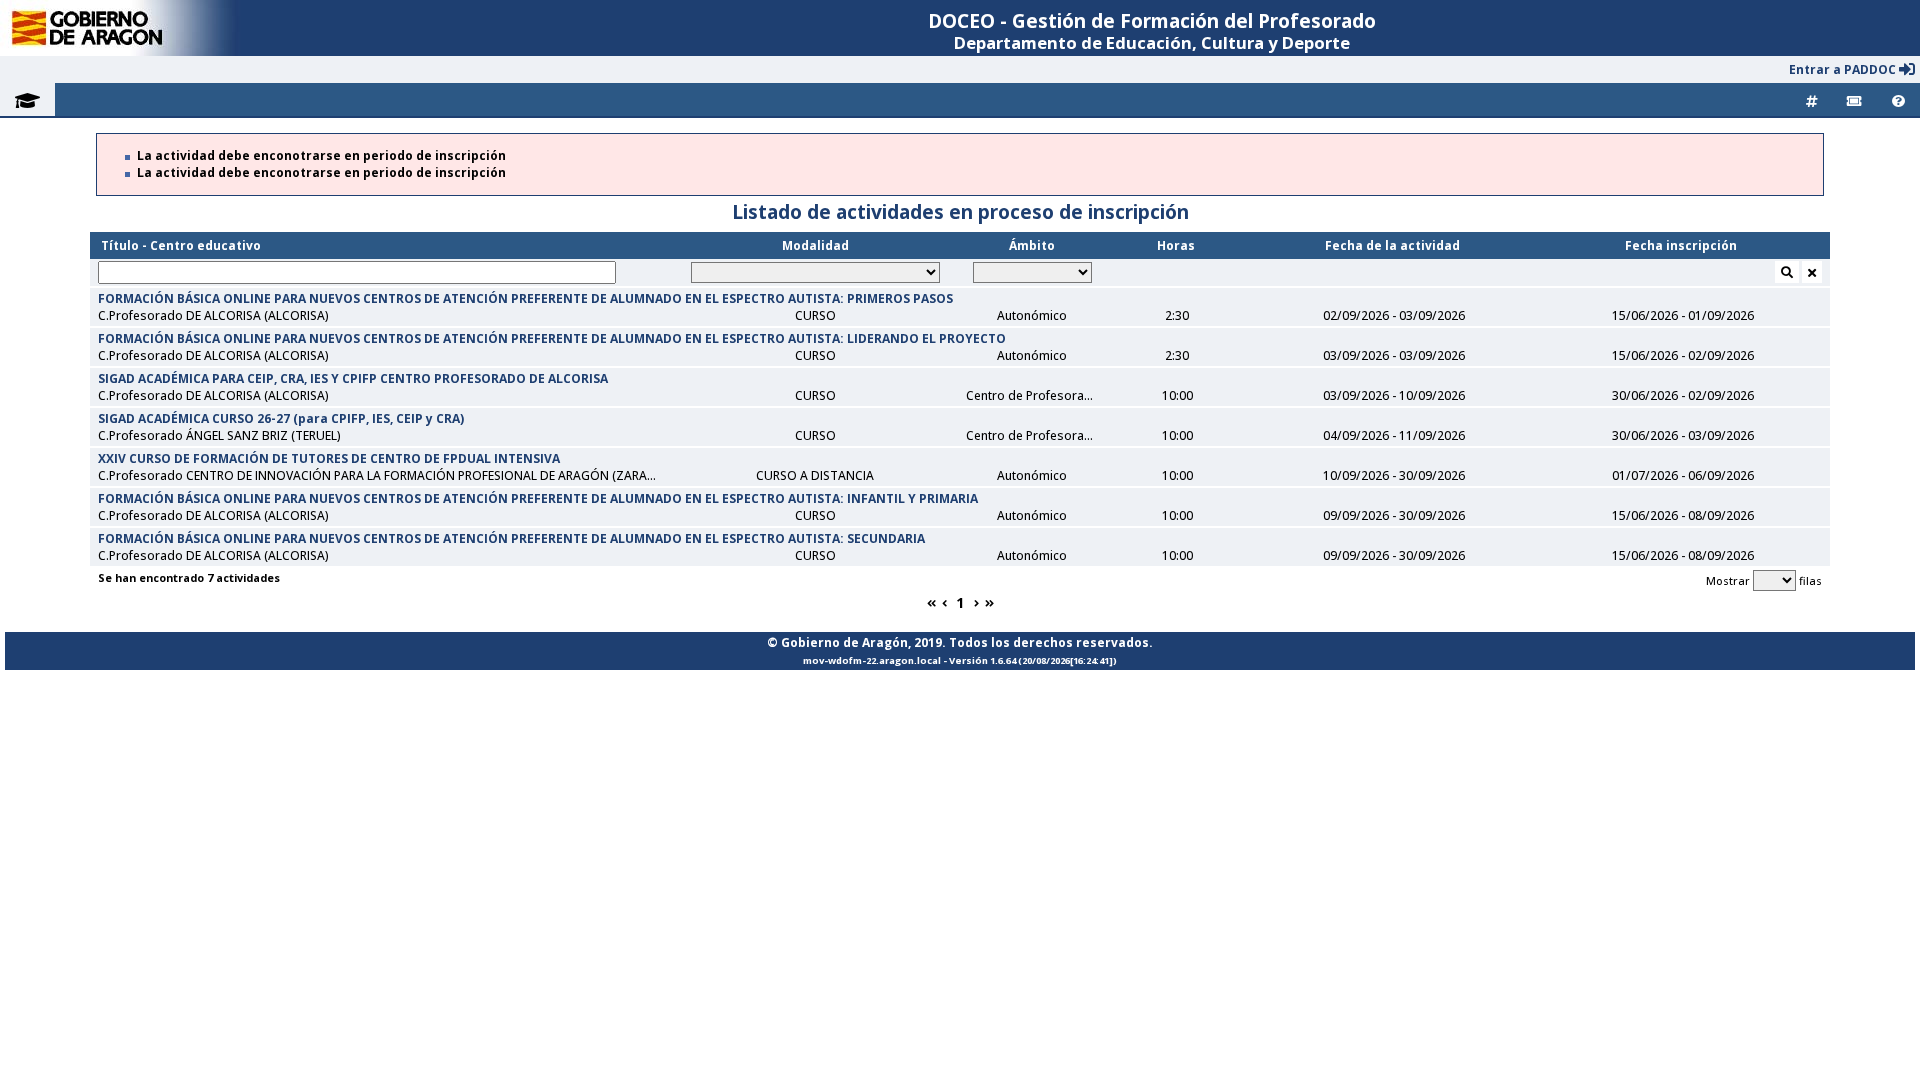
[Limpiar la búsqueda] (1812, 272)
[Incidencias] (1854, 99)
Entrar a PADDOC (1844, 69)
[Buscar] (1787, 272)
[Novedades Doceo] (1811, 99)
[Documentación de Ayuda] (1898, 99)
